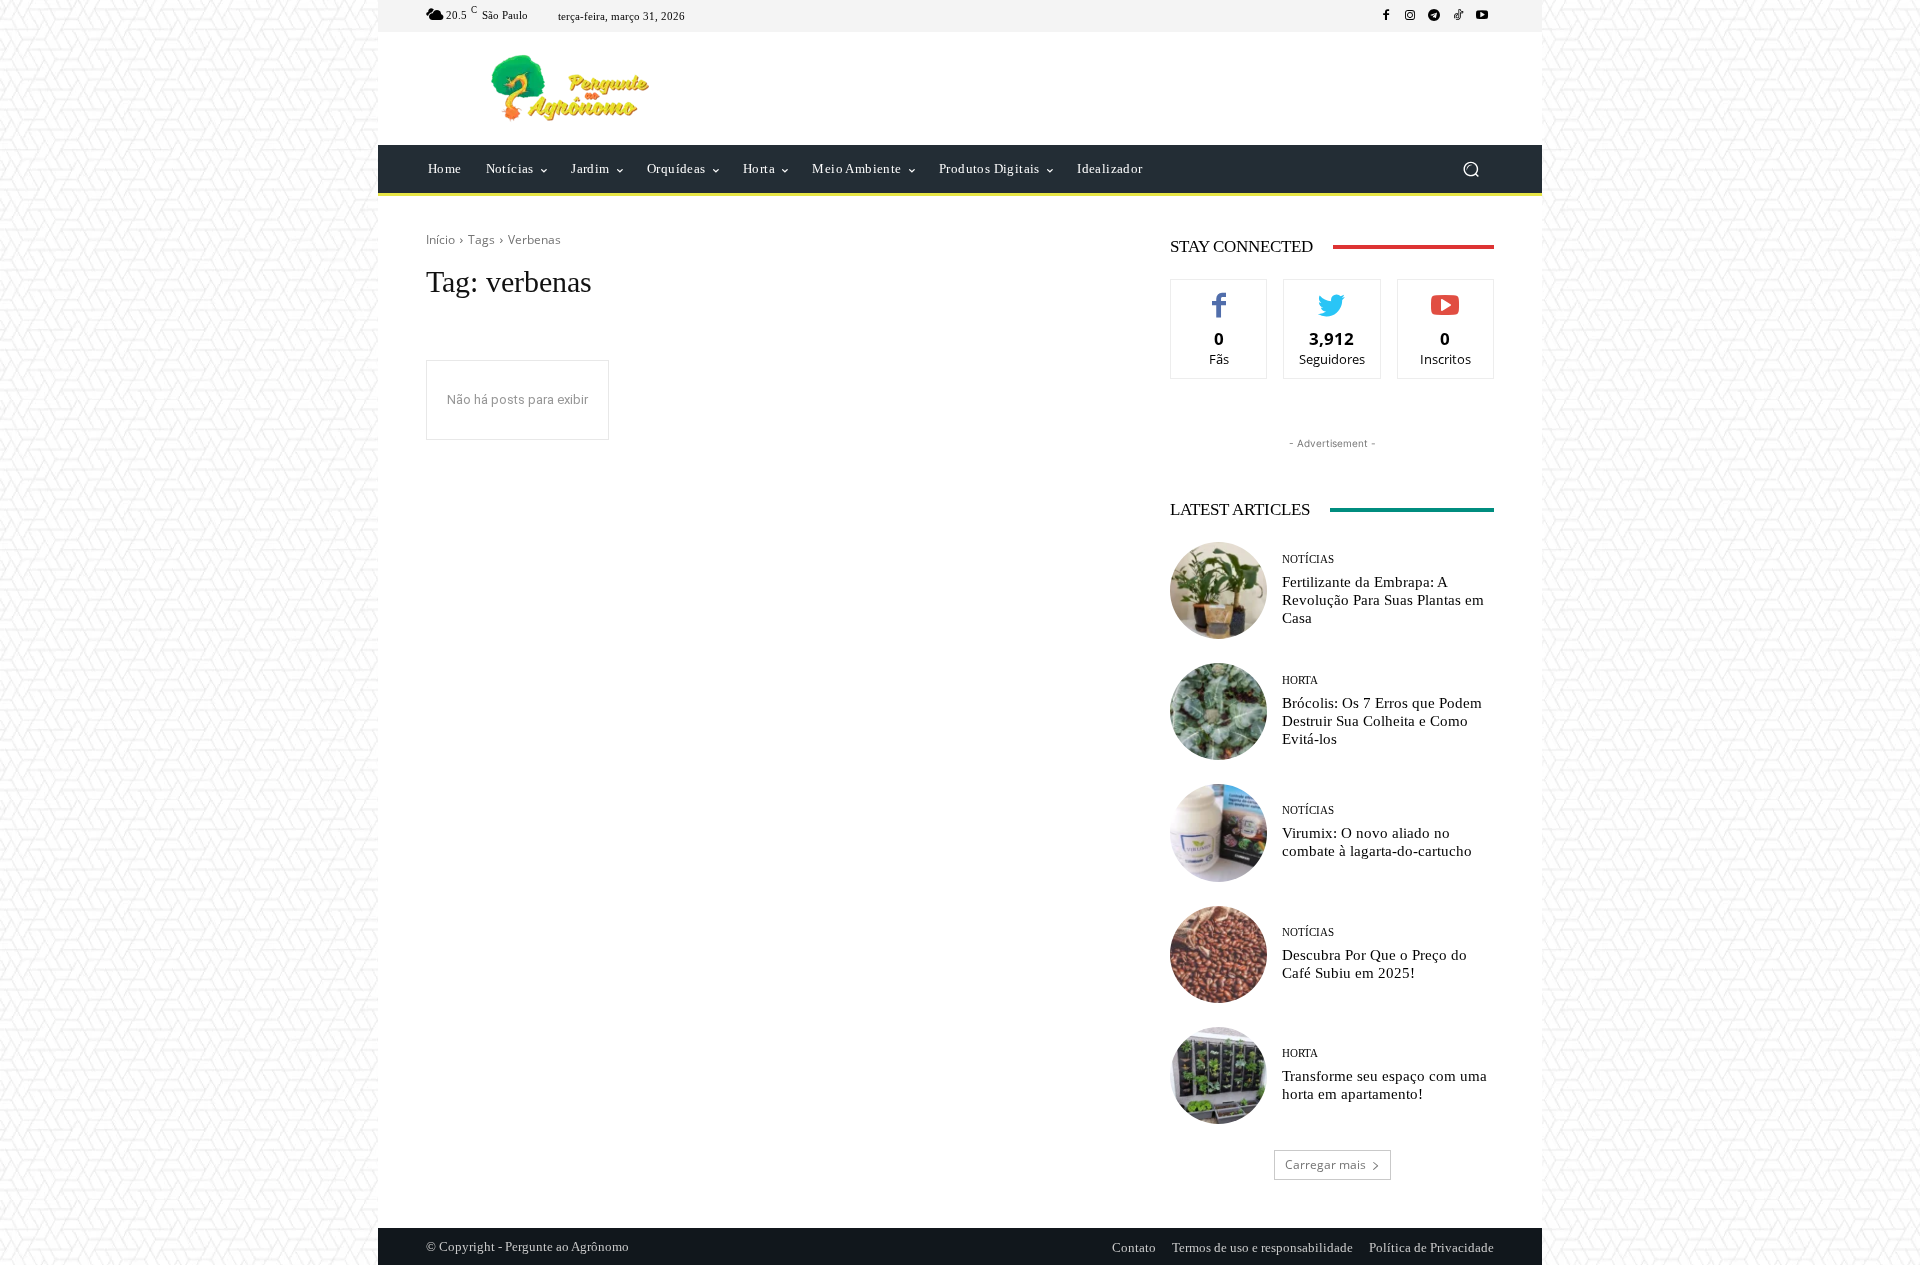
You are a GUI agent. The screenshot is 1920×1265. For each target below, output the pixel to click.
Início (440, 239)
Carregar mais (1325, 1164)
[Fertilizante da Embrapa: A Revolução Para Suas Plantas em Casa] (1218, 590)
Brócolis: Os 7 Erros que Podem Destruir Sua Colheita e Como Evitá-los (1382, 721)
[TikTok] (1458, 16)
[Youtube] (1482, 16)
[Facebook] (1386, 16)
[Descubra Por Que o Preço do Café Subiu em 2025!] (1218, 954)
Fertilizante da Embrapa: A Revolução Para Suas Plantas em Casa (1383, 600)
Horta (1300, 680)
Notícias (1308, 559)
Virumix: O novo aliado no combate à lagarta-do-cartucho (1377, 842)
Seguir (1332, 294)
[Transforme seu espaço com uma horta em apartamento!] (1218, 1075)
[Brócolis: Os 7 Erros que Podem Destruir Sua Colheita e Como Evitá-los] (1218, 711)
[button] (1470, 169)
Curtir (1219, 294)
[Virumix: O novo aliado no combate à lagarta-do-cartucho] (1218, 832)
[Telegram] (1434, 16)
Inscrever (1445, 294)
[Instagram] (1410, 16)
